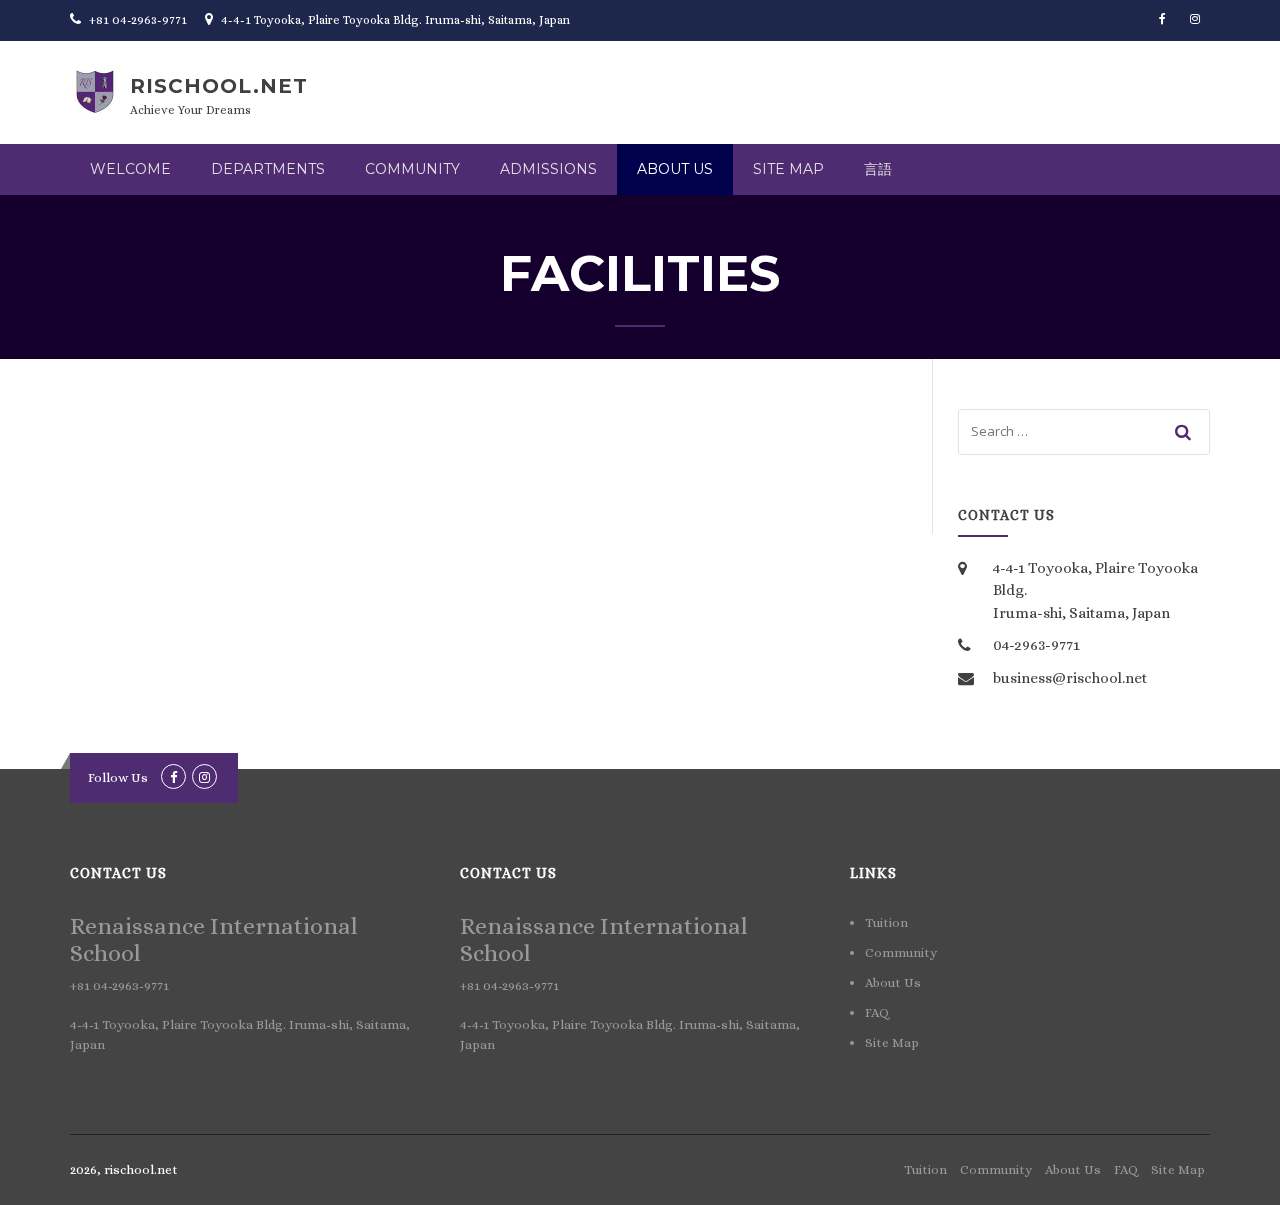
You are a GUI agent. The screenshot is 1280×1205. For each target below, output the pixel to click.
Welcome (130, 169)
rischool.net (219, 86)
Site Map (788, 169)
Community (412, 169)
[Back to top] (1237, 1162)
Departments (268, 169)
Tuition (886, 922)
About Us (675, 169)
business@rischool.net (1070, 678)
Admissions (548, 169)
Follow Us (118, 777)
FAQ (877, 1012)
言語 (878, 169)
